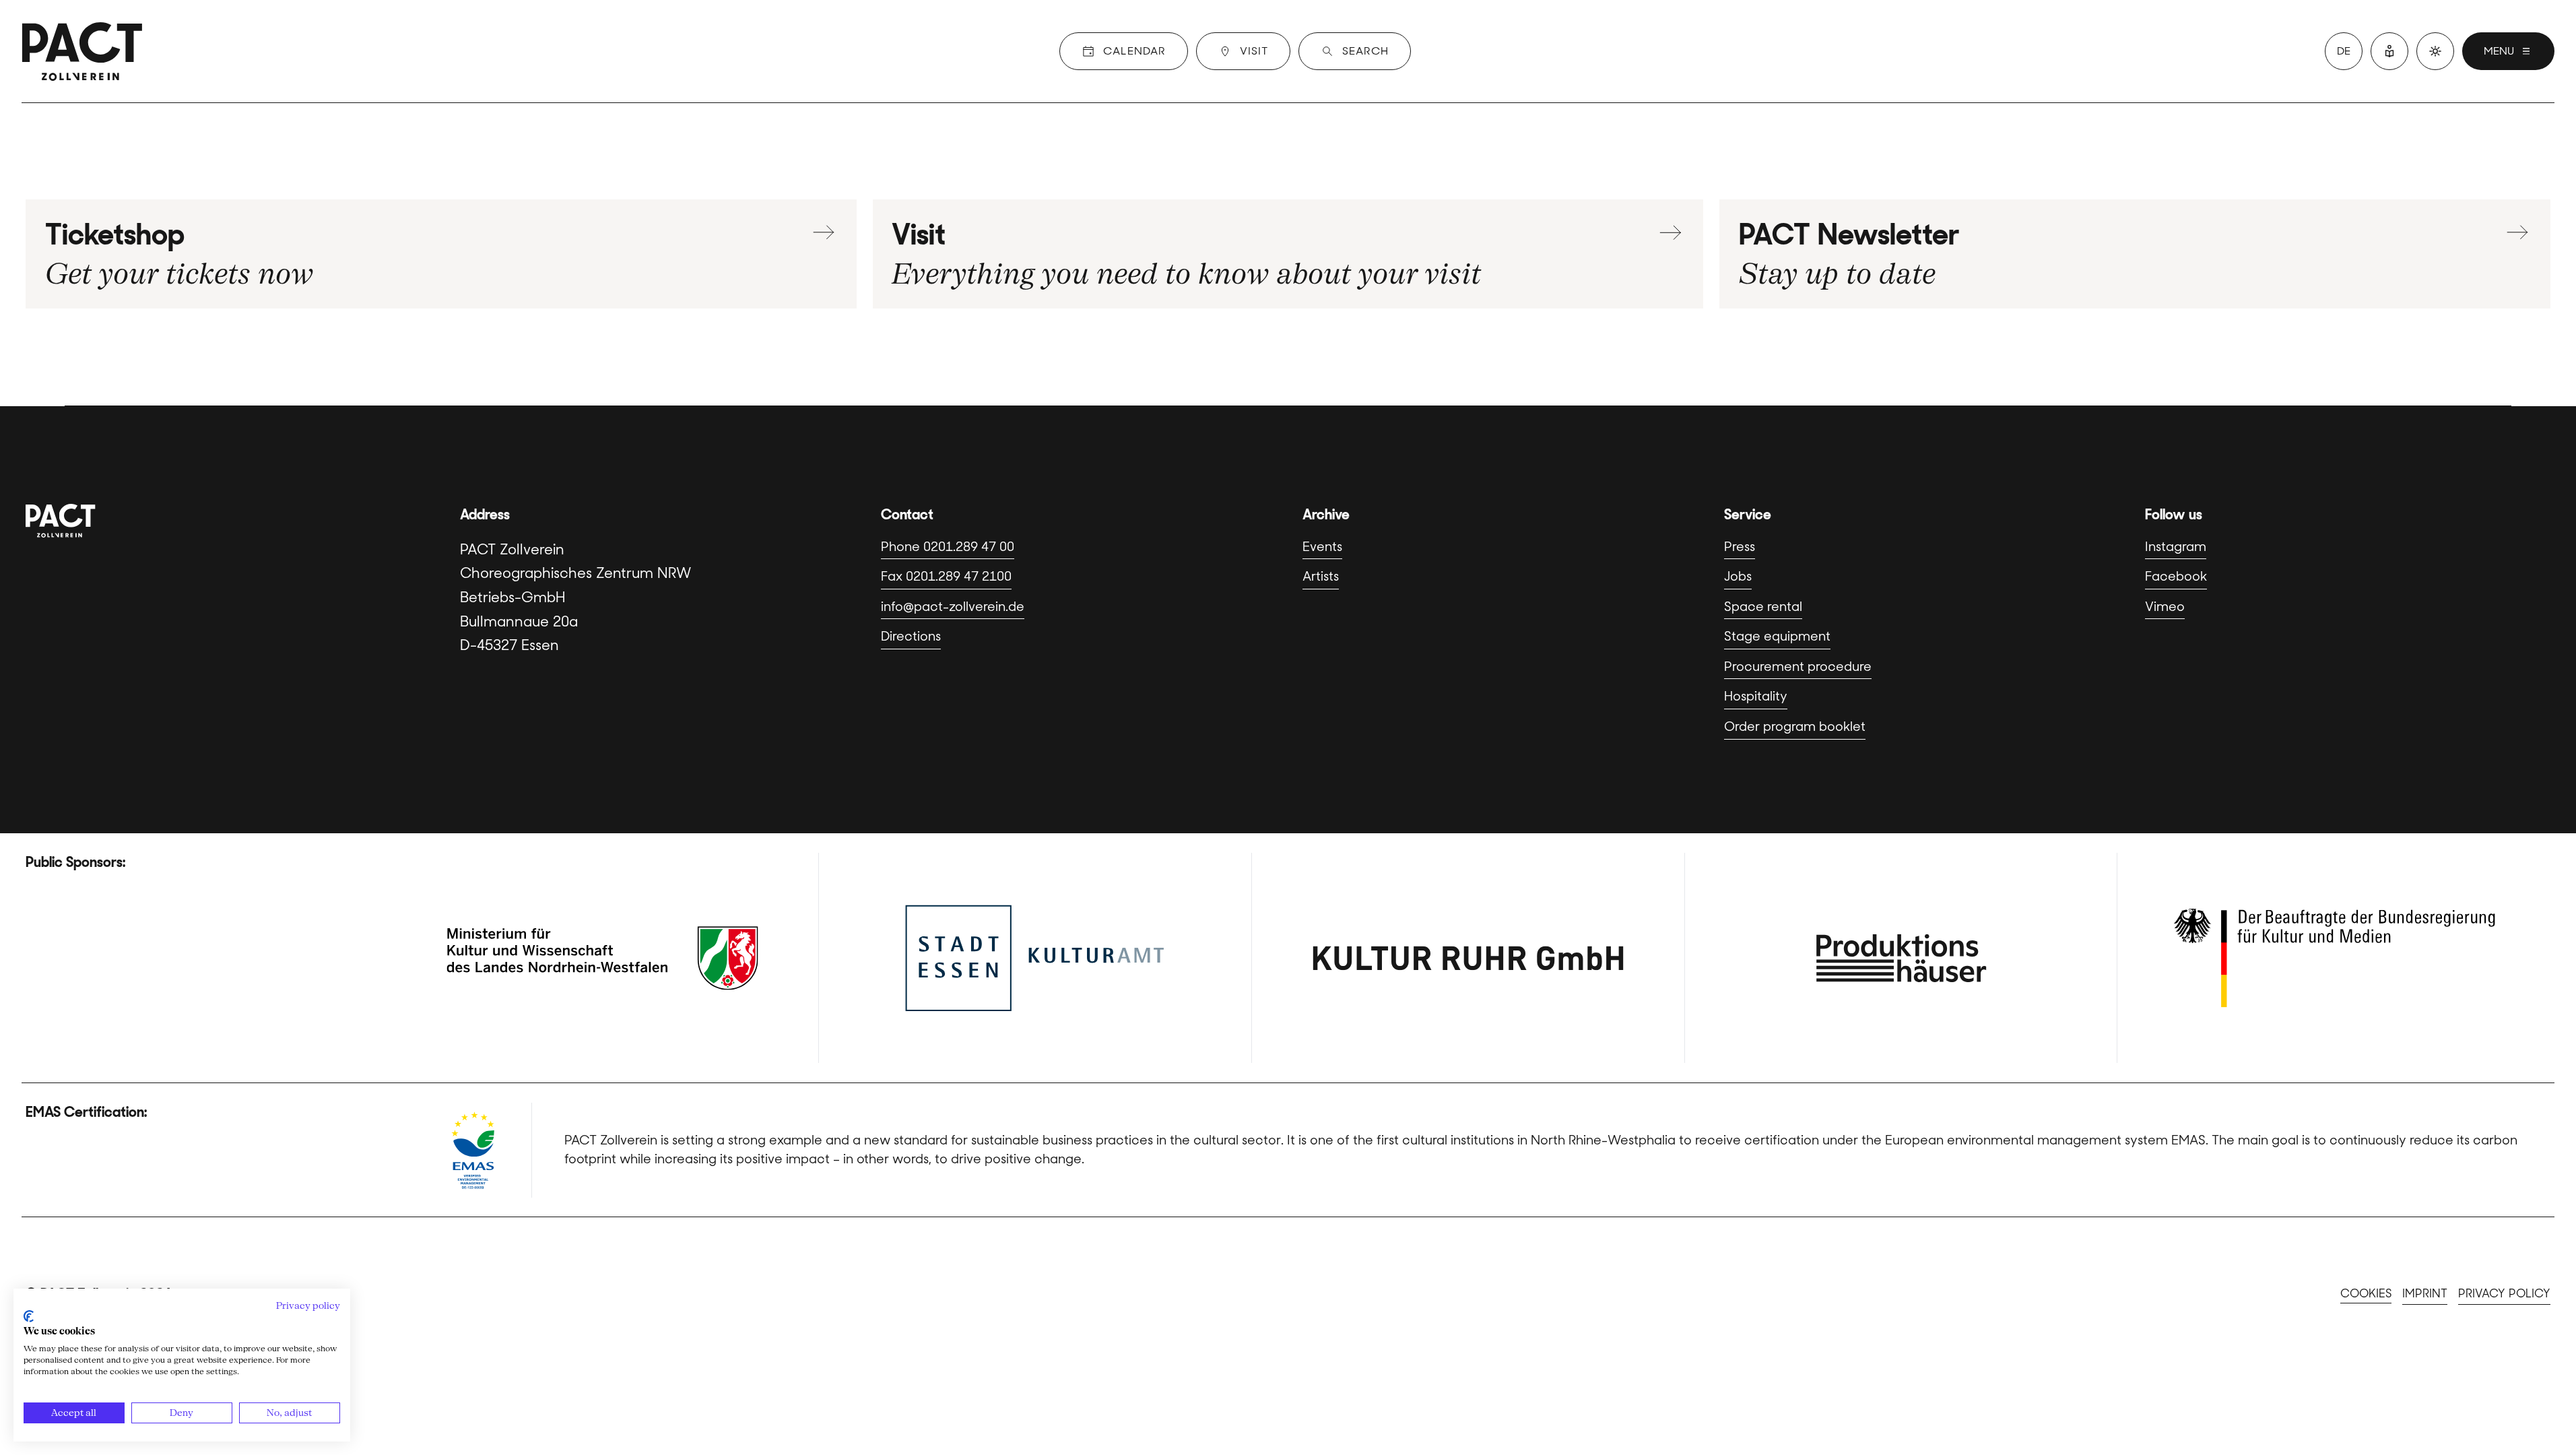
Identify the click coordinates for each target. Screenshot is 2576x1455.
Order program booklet (1795, 726)
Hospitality (1756, 696)
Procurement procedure (1798, 667)
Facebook (2176, 576)
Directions (911, 636)
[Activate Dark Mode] (2435, 51)
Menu (2499, 51)
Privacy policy (2504, 1293)
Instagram (2176, 547)
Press (1740, 547)
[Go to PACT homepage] (82, 51)
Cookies (2366, 1293)
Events (1322, 547)
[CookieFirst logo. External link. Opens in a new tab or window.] (29, 1316)
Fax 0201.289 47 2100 (946, 576)
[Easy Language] (2389, 51)
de (2344, 51)
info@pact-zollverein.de (953, 607)
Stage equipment (1777, 636)
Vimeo (2165, 607)
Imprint (2425, 1293)
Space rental (1763, 607)
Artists (1321, 576)
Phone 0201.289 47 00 (948, 547)
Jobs (1738, 576)
